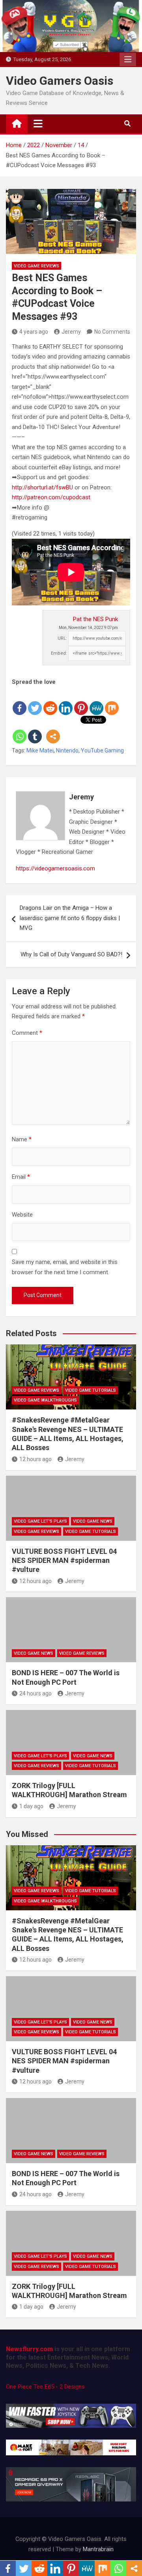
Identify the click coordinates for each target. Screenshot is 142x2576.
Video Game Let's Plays (40, 1521)
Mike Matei (40, 750)
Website (22, 1215)
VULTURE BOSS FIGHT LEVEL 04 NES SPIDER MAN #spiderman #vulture (64, 1561)
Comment (27, 1033)
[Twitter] (35, 702)
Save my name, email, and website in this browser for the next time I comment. (65, 1267)
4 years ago (34, 332)
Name (22, 1139)
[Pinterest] (81, 702)
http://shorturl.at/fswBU (42, 487)
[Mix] (112, 702)
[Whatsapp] (20, 730)
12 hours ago (35, 1459)
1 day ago (31, 1806)
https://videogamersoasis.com (55, 868)
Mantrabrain (98, 2549)
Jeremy (71, 332)
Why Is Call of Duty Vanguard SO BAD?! (71, 954)
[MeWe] (96, 702)
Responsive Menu (128, 60)
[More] (53, 730)
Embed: (59, 653)
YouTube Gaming (102, 750)
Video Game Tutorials (91, 1390)
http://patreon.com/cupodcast (51, 497)
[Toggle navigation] (38, 123)
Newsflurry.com (29, 2349)
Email (21, 1177)
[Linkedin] (66, 702)
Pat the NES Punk (95, 619)
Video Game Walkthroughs (45, 1400)
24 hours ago (35, 1693)
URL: (62, 638)
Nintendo (67, 750)
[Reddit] (50, 702)
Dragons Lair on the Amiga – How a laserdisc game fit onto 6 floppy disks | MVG (70, 918)
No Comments (112, 332)
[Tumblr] (35, 730)
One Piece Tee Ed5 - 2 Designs (45, 2387)
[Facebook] (20, 702)
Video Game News (93, 1521)
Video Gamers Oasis (60, 81)
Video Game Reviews (36, 266)
